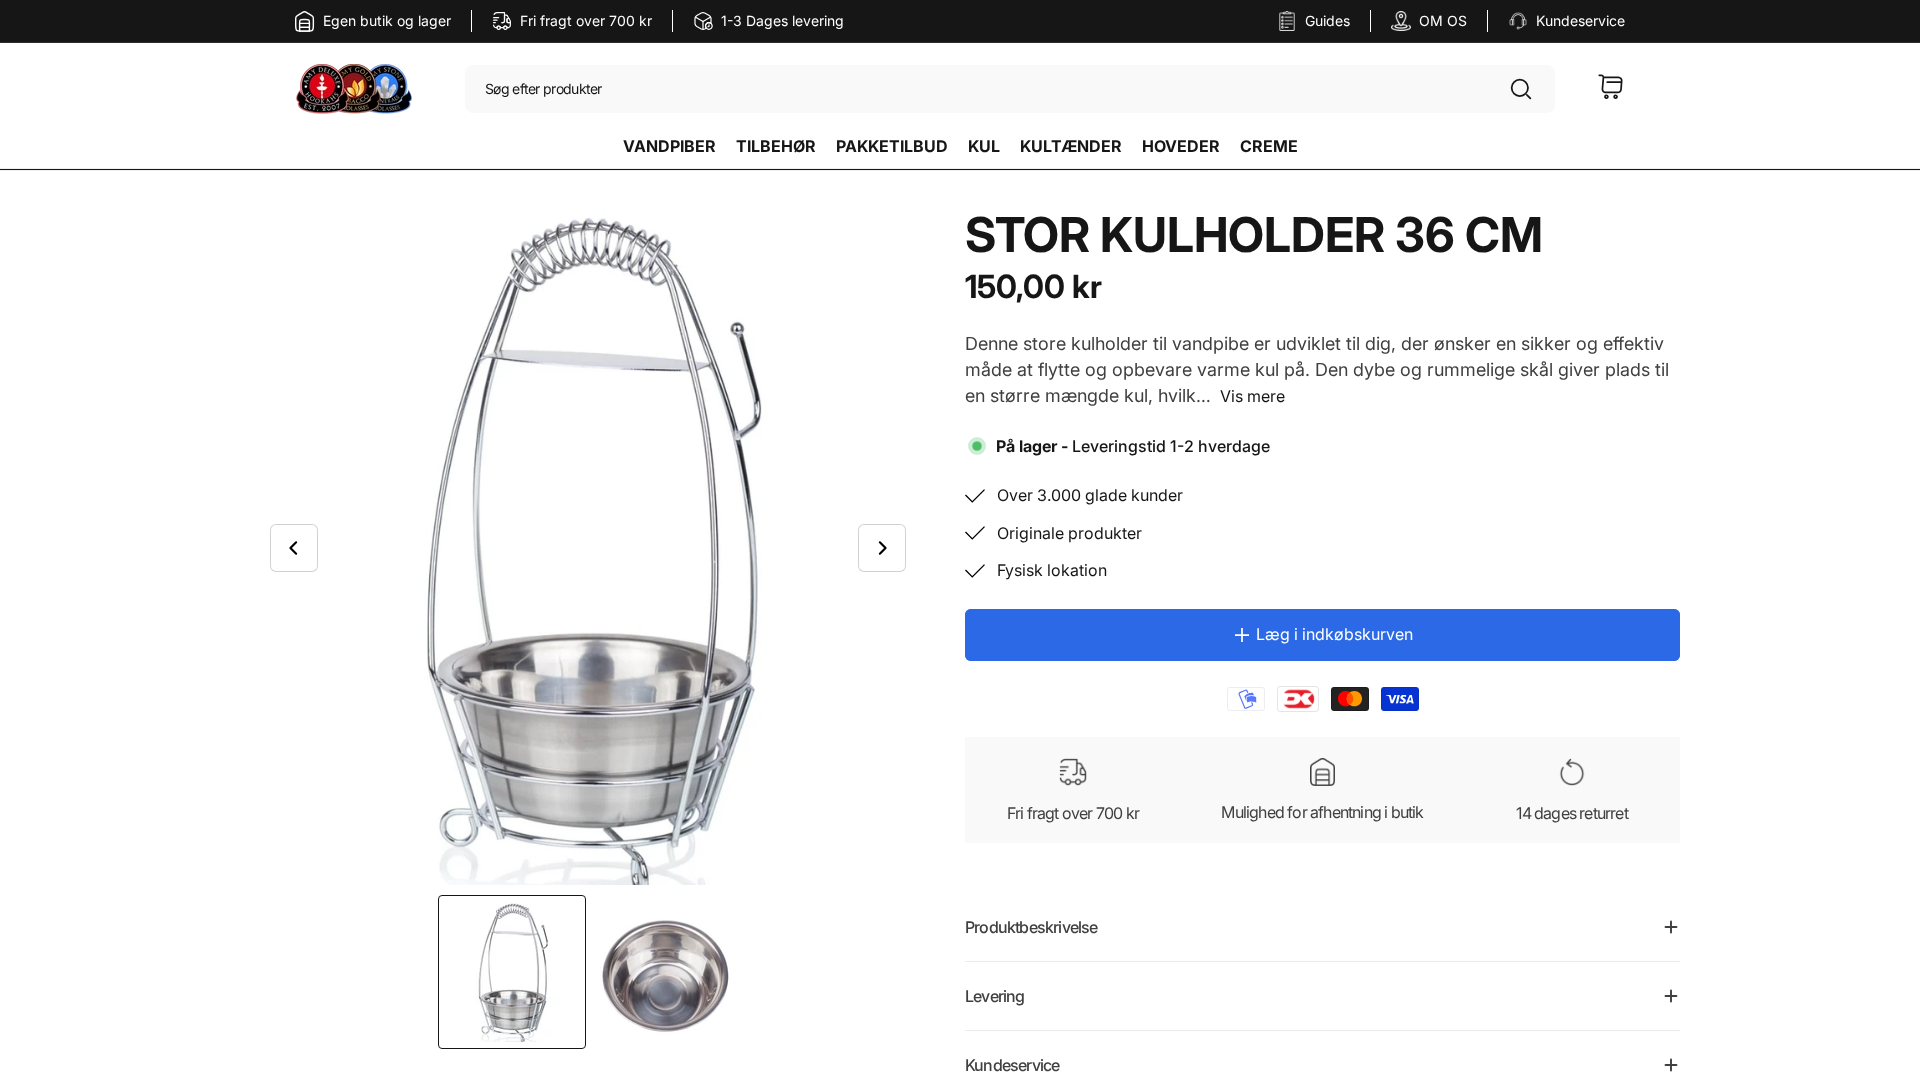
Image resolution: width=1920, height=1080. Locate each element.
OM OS (1443, 20)
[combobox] (1010, 90)
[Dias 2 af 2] (664, 972)
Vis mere (1252, 396)
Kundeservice (1580, 20)
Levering (995, 996)
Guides (1327, 20)
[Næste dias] (882, 548)
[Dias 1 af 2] (512, 972)
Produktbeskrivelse (1031, 927)
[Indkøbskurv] (1611, 90)
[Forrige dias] (294, 548)
